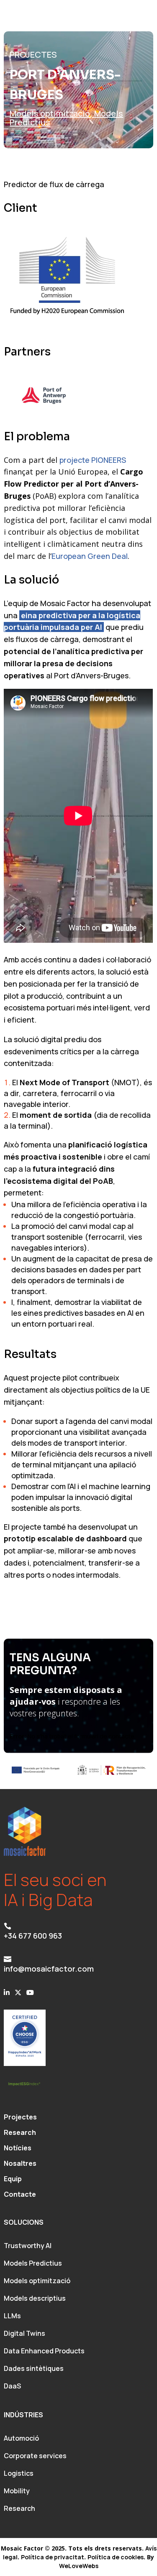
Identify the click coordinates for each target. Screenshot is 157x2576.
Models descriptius (35, 2298)
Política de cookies (116, 2557)
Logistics (19, 2473)
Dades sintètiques (34, 2368)
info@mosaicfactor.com (49, 1969)
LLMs (12, 2316)
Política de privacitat (53, 2557)
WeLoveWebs (79, 2566)
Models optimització (50, 113)
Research (19, 2508)
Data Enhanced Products (44, 2351)
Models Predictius (33, 2263)
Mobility (17, 2491)
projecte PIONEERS (93, 460)
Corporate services (35, 2456)
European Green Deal (90, 556)
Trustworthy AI (28, 2246)
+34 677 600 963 (33, 1936)
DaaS (12, 2386)
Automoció (21, 2438)
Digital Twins (24, 2333)
